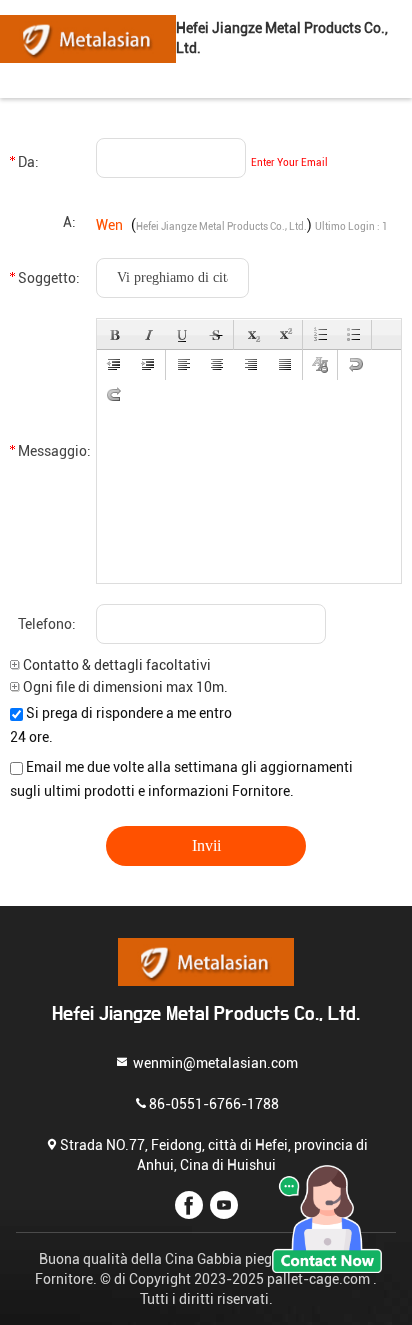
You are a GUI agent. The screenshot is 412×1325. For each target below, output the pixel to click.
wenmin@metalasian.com (214, 1063)
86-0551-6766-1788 (214, 1104)
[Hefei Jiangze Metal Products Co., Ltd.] (88, 38)
